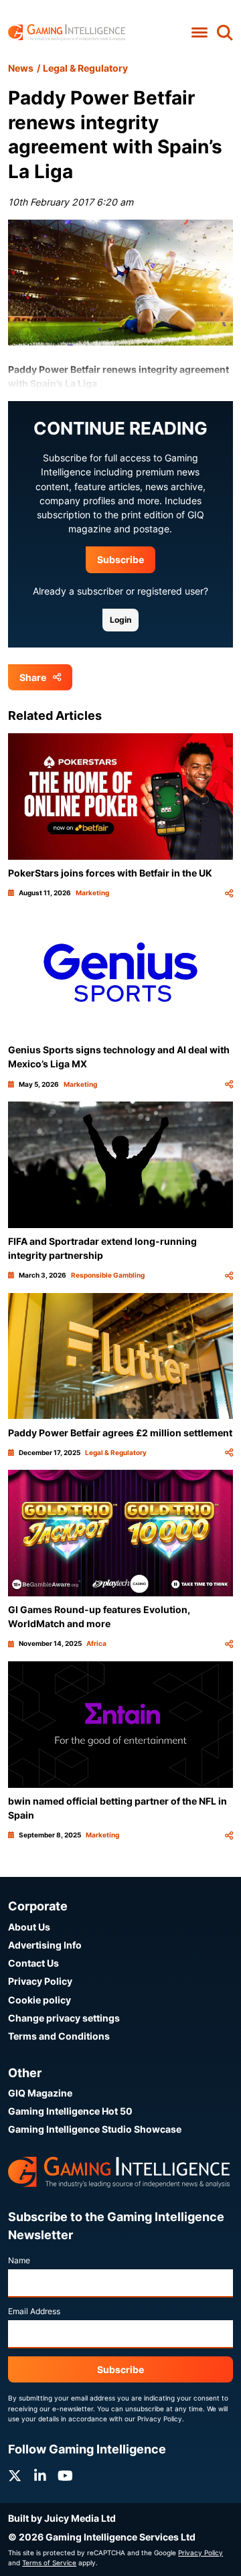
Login (120, 620)
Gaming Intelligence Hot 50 (70, 2111)
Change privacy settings (64, 2018)
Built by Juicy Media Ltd (62, 2518)
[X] (15, 2476)
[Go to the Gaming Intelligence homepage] (67, 32)
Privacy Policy (40, 1981)
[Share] (229, 893)
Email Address (34, 2311)
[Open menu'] (199, 32)
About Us (29, 1927)
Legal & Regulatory (85, 68)
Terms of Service (49, 2563)
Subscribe (120, 559)
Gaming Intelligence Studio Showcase (95, 2129)
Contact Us (33, 1963)
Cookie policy (39, 2000)
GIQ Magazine (40, 2093)
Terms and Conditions (59, 2036)
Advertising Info (45, 1945)
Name (19, 2260)
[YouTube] (65, 2476)
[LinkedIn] (40, 2476)
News (21, 68)
